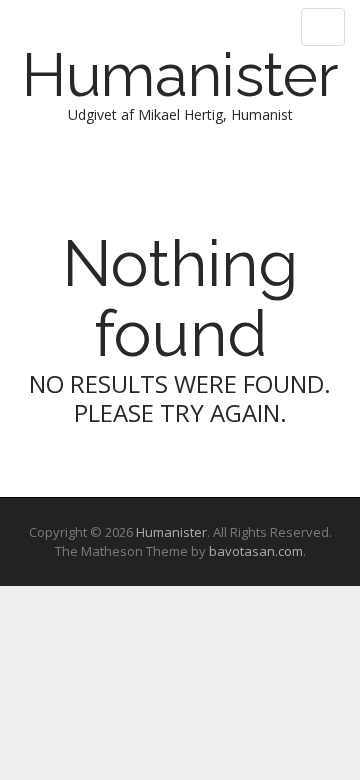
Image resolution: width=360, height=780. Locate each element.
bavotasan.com (256, 551)
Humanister (180, 75)
